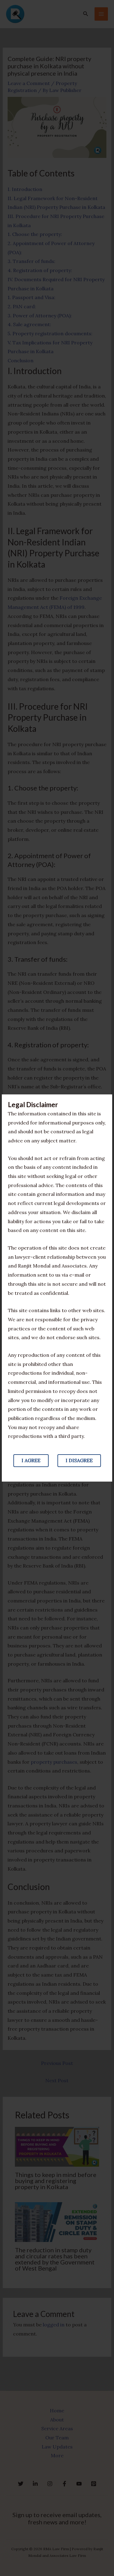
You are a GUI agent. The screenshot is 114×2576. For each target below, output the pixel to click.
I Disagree (79, 1460)
